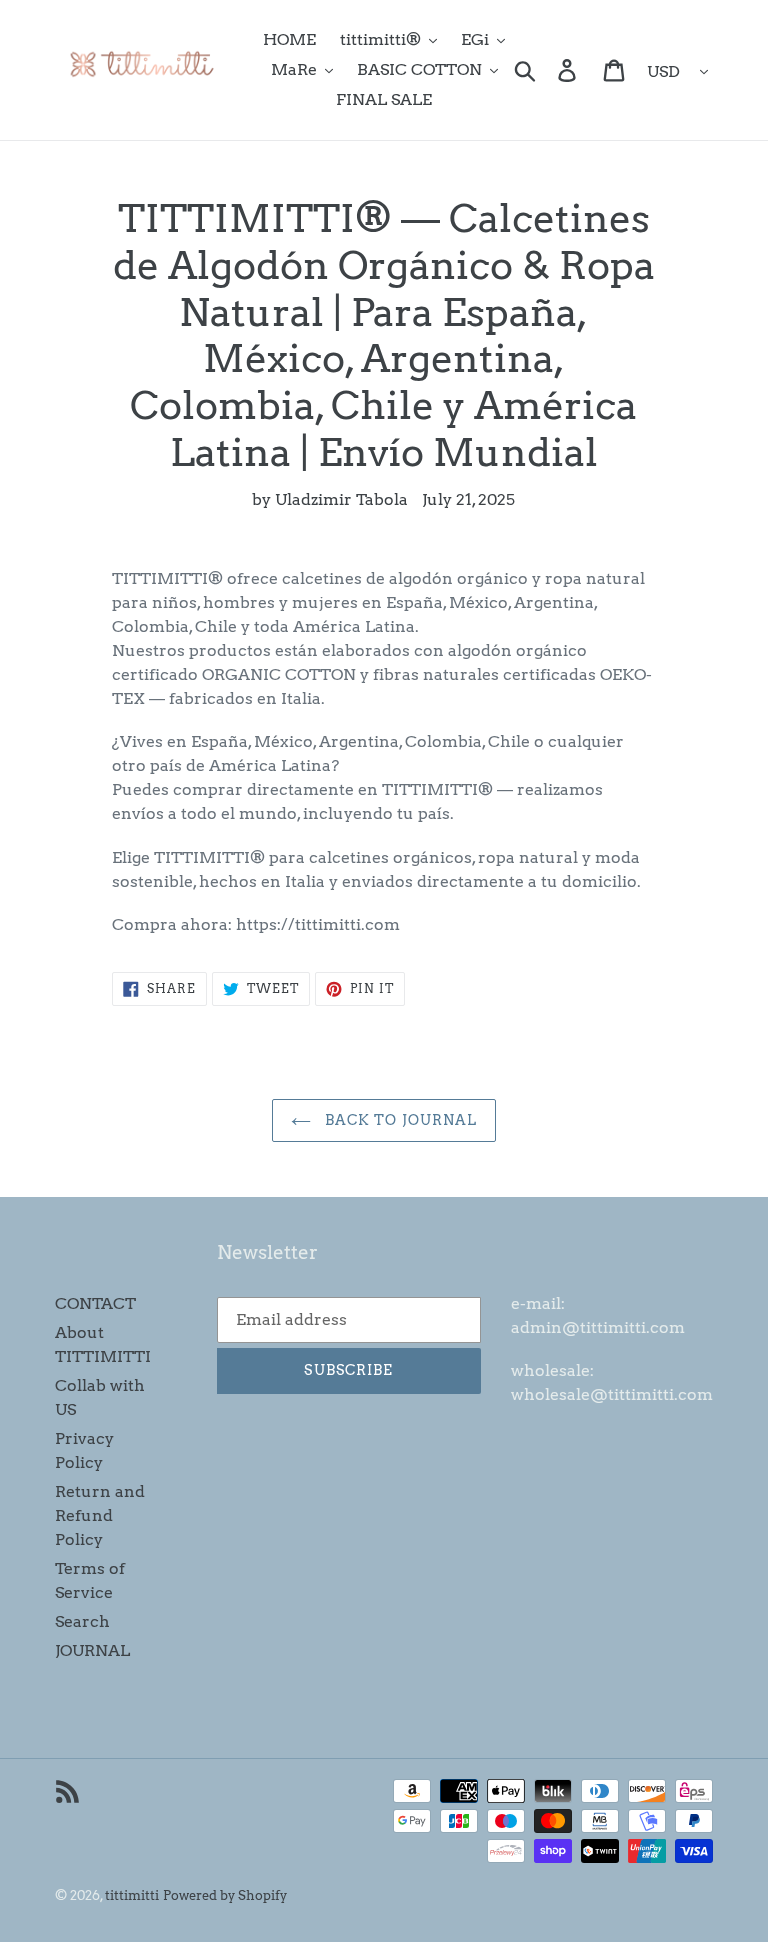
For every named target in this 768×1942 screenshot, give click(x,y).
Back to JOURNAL (399, 1120)
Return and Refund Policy (100, 1515)
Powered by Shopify (225, 1895)
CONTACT (95, 1303)
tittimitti (132, 1895)
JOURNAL (92, 1650)
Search (82, 1621)
